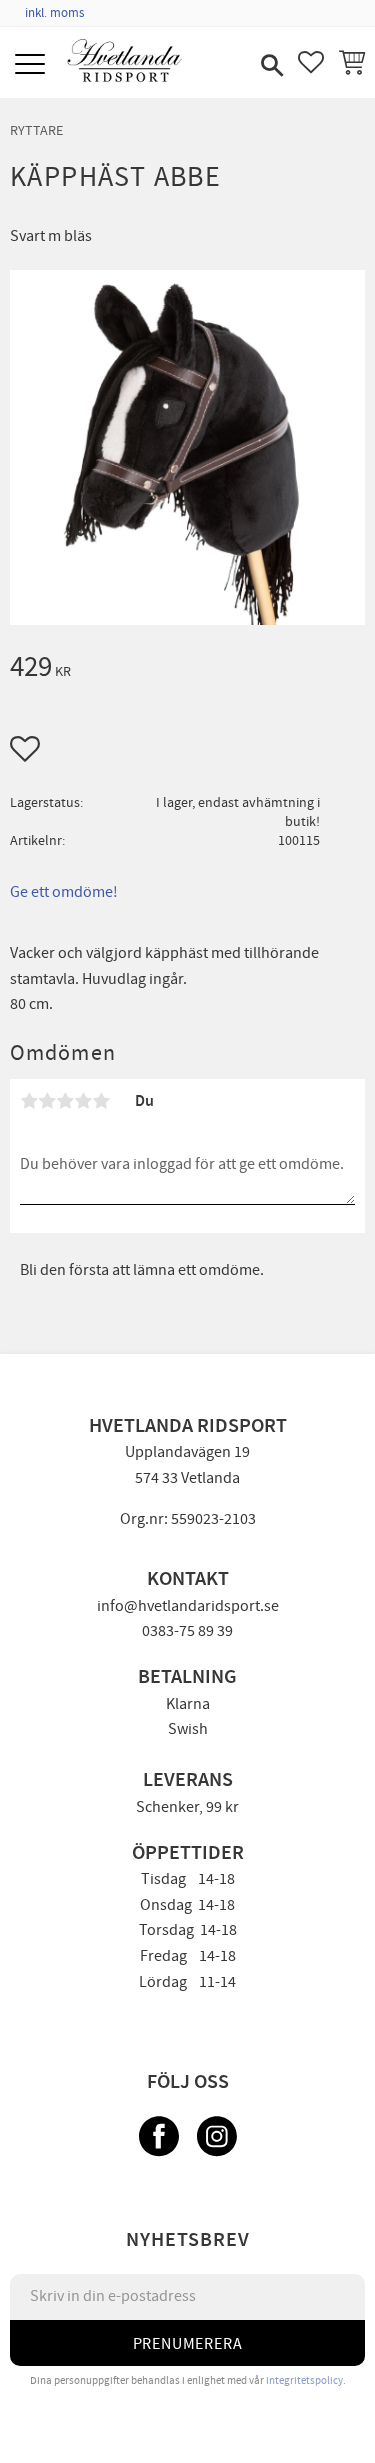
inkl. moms (54, 13)
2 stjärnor (47, 1101)
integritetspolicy (304, 2380)
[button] (32, 65)
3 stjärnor (65, 1101)
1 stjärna (29, 1101)
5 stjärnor (101, 1101)
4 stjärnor (83, 1101)
